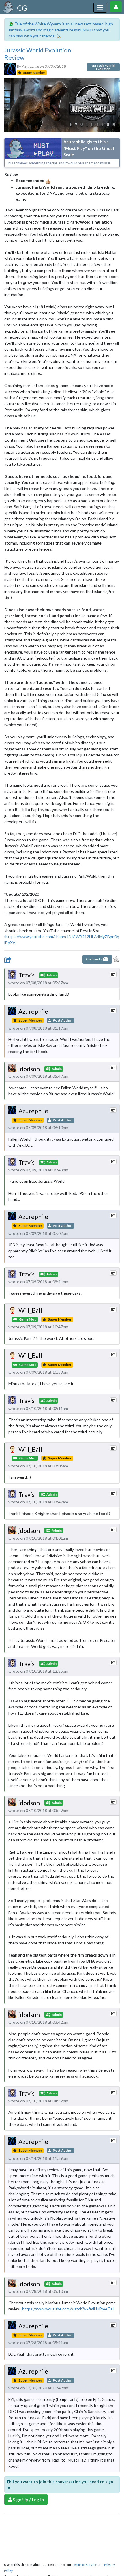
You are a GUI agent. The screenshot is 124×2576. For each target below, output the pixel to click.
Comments (96, 959)
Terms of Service (85, 2565)
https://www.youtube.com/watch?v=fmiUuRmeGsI (68, 2309)
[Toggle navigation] (100, 8)
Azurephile (33, 1011)
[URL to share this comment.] (113, 974)
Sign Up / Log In (28, 2499)
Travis (27, 975)
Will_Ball (30, 1310)
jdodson (29, 1069)
